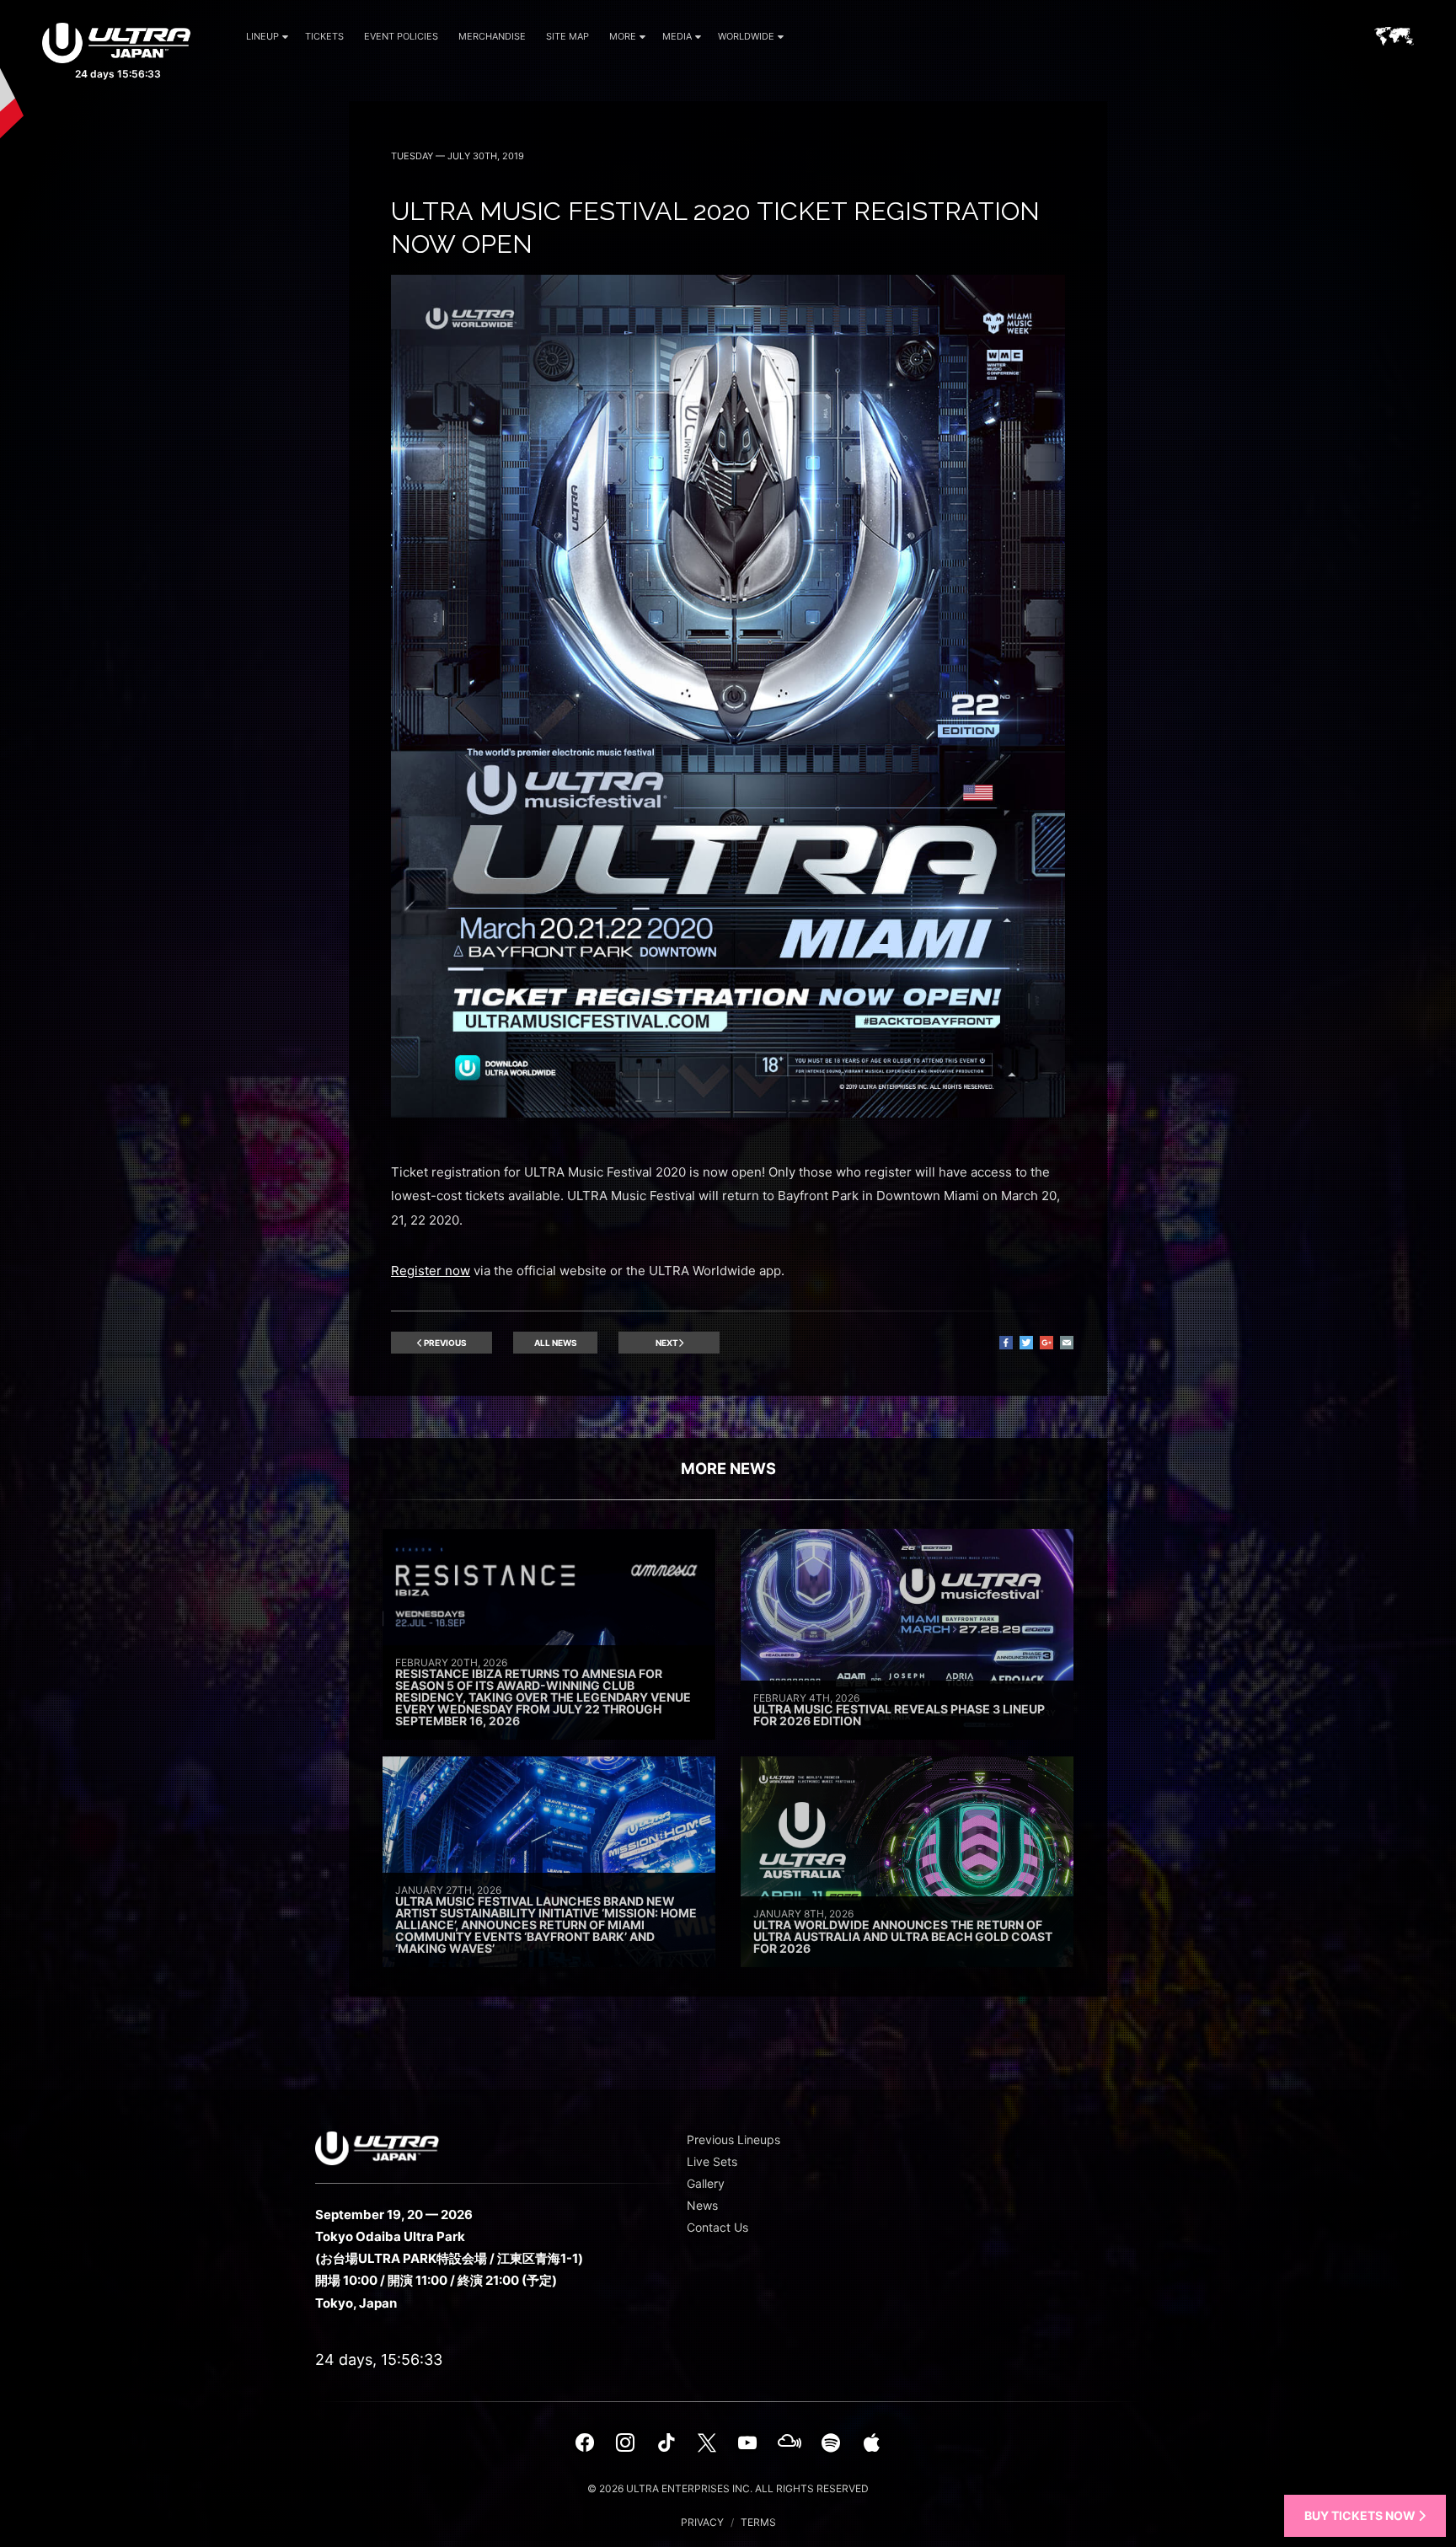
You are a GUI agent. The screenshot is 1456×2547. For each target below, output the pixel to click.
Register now (431, 1271)
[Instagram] (625, 2442)
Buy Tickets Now (1361, 2515)
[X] (707, 2442)
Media (677, 36)
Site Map (567, 36)
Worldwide (746, 36)
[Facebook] (585, 2442)
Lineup (262, 36)
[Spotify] (831, 2442)
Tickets (324, 36)
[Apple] (871, 2442)
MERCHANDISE (492, 36)
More (623, 36)
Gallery (706, 2183)
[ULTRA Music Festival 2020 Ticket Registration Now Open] (728, 1113)
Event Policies (401, 36)
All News (556, 1343)
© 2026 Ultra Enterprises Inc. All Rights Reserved (728, 2488)
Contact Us (717, 2227)
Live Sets (712, 2161)
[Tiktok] (666, 2442)
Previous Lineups (733, 2139)
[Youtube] (747, 2442)
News (702, 2205)
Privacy (702, 2522)
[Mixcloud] (790, 2442)
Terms (758, 2522)
